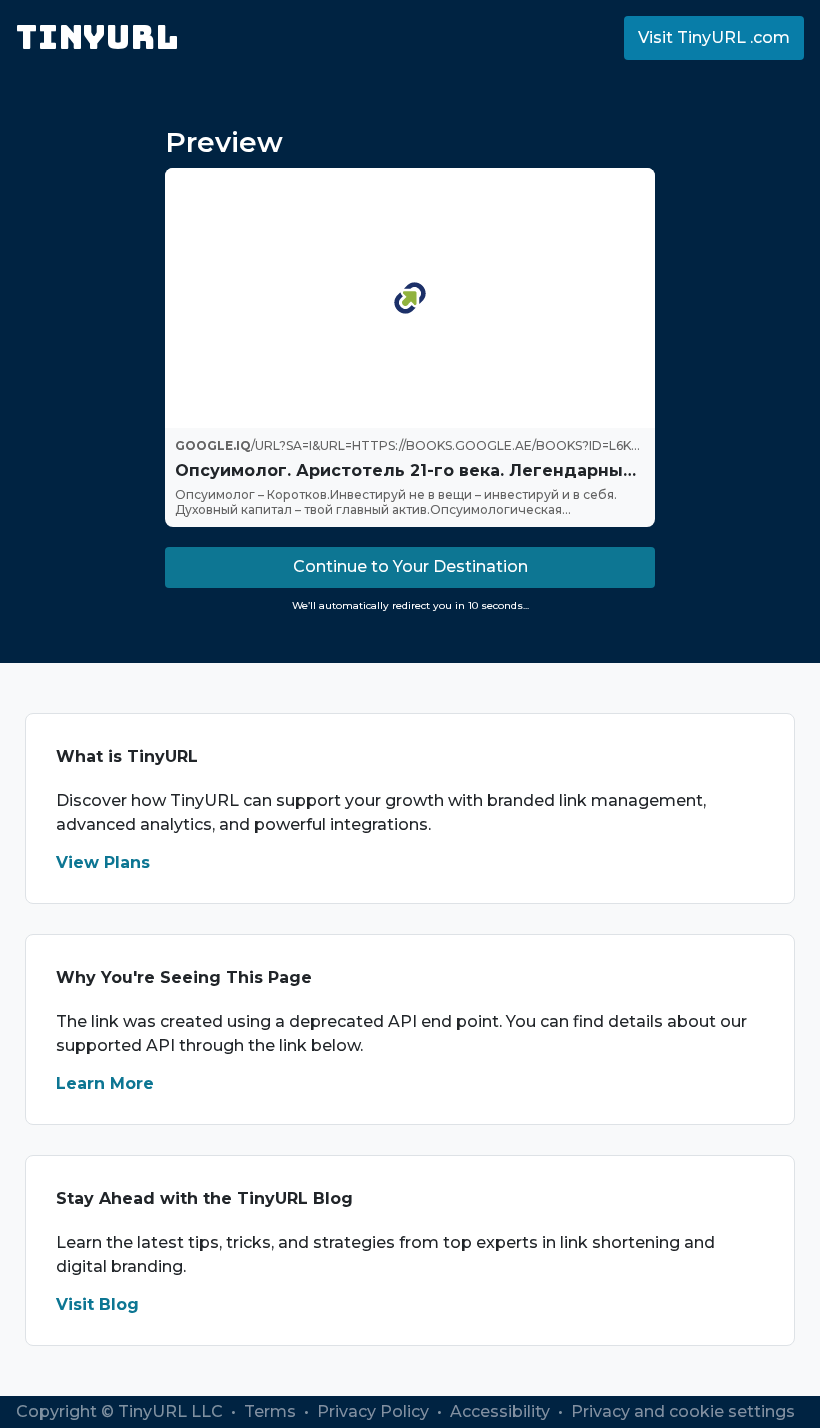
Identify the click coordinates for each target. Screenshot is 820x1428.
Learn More (105, 1083)
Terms (272, 1411)
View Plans (103, 862)
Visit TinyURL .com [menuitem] (714, 37)
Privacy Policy (375, 1411)
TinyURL (97, 37)
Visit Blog (97, 1304)
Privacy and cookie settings (683, 1411)
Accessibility (502, 1411)
